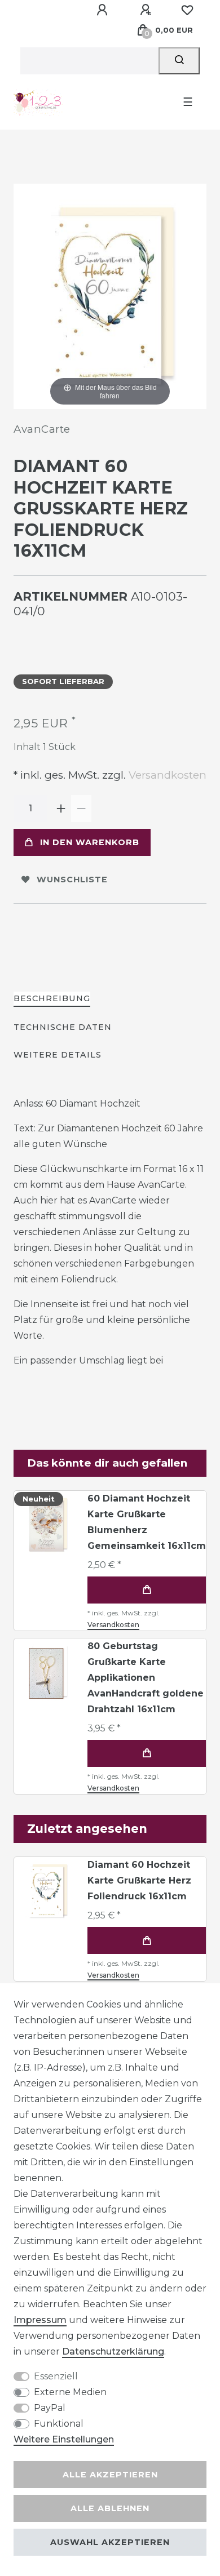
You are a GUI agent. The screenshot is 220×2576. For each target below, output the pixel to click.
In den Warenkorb (90, 842)
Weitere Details (58, 1055)
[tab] (52, 999)
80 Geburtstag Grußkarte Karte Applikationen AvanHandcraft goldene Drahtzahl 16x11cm (146, 1678)
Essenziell (56, 2376)
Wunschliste (72, 880)
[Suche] (179, 61)
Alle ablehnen (110, 2508)
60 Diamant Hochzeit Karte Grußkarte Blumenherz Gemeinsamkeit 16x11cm (147, 1522)
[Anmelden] (104, 10)
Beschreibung (52, 998)
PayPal (50, 2408)
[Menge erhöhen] (61, 809)
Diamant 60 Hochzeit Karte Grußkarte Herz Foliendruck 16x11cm (139, 1880)
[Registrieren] (147, 10)
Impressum (40, 2320)
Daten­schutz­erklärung (113, 2351)
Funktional (59, 2424)
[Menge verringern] (81, 809)
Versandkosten (166, 775)
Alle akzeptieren (110, 2475)
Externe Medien (70, 2392)
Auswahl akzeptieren (110, 2542)
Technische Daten (63, 1027)
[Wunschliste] (187, 10)
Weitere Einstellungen (64, 2439)
